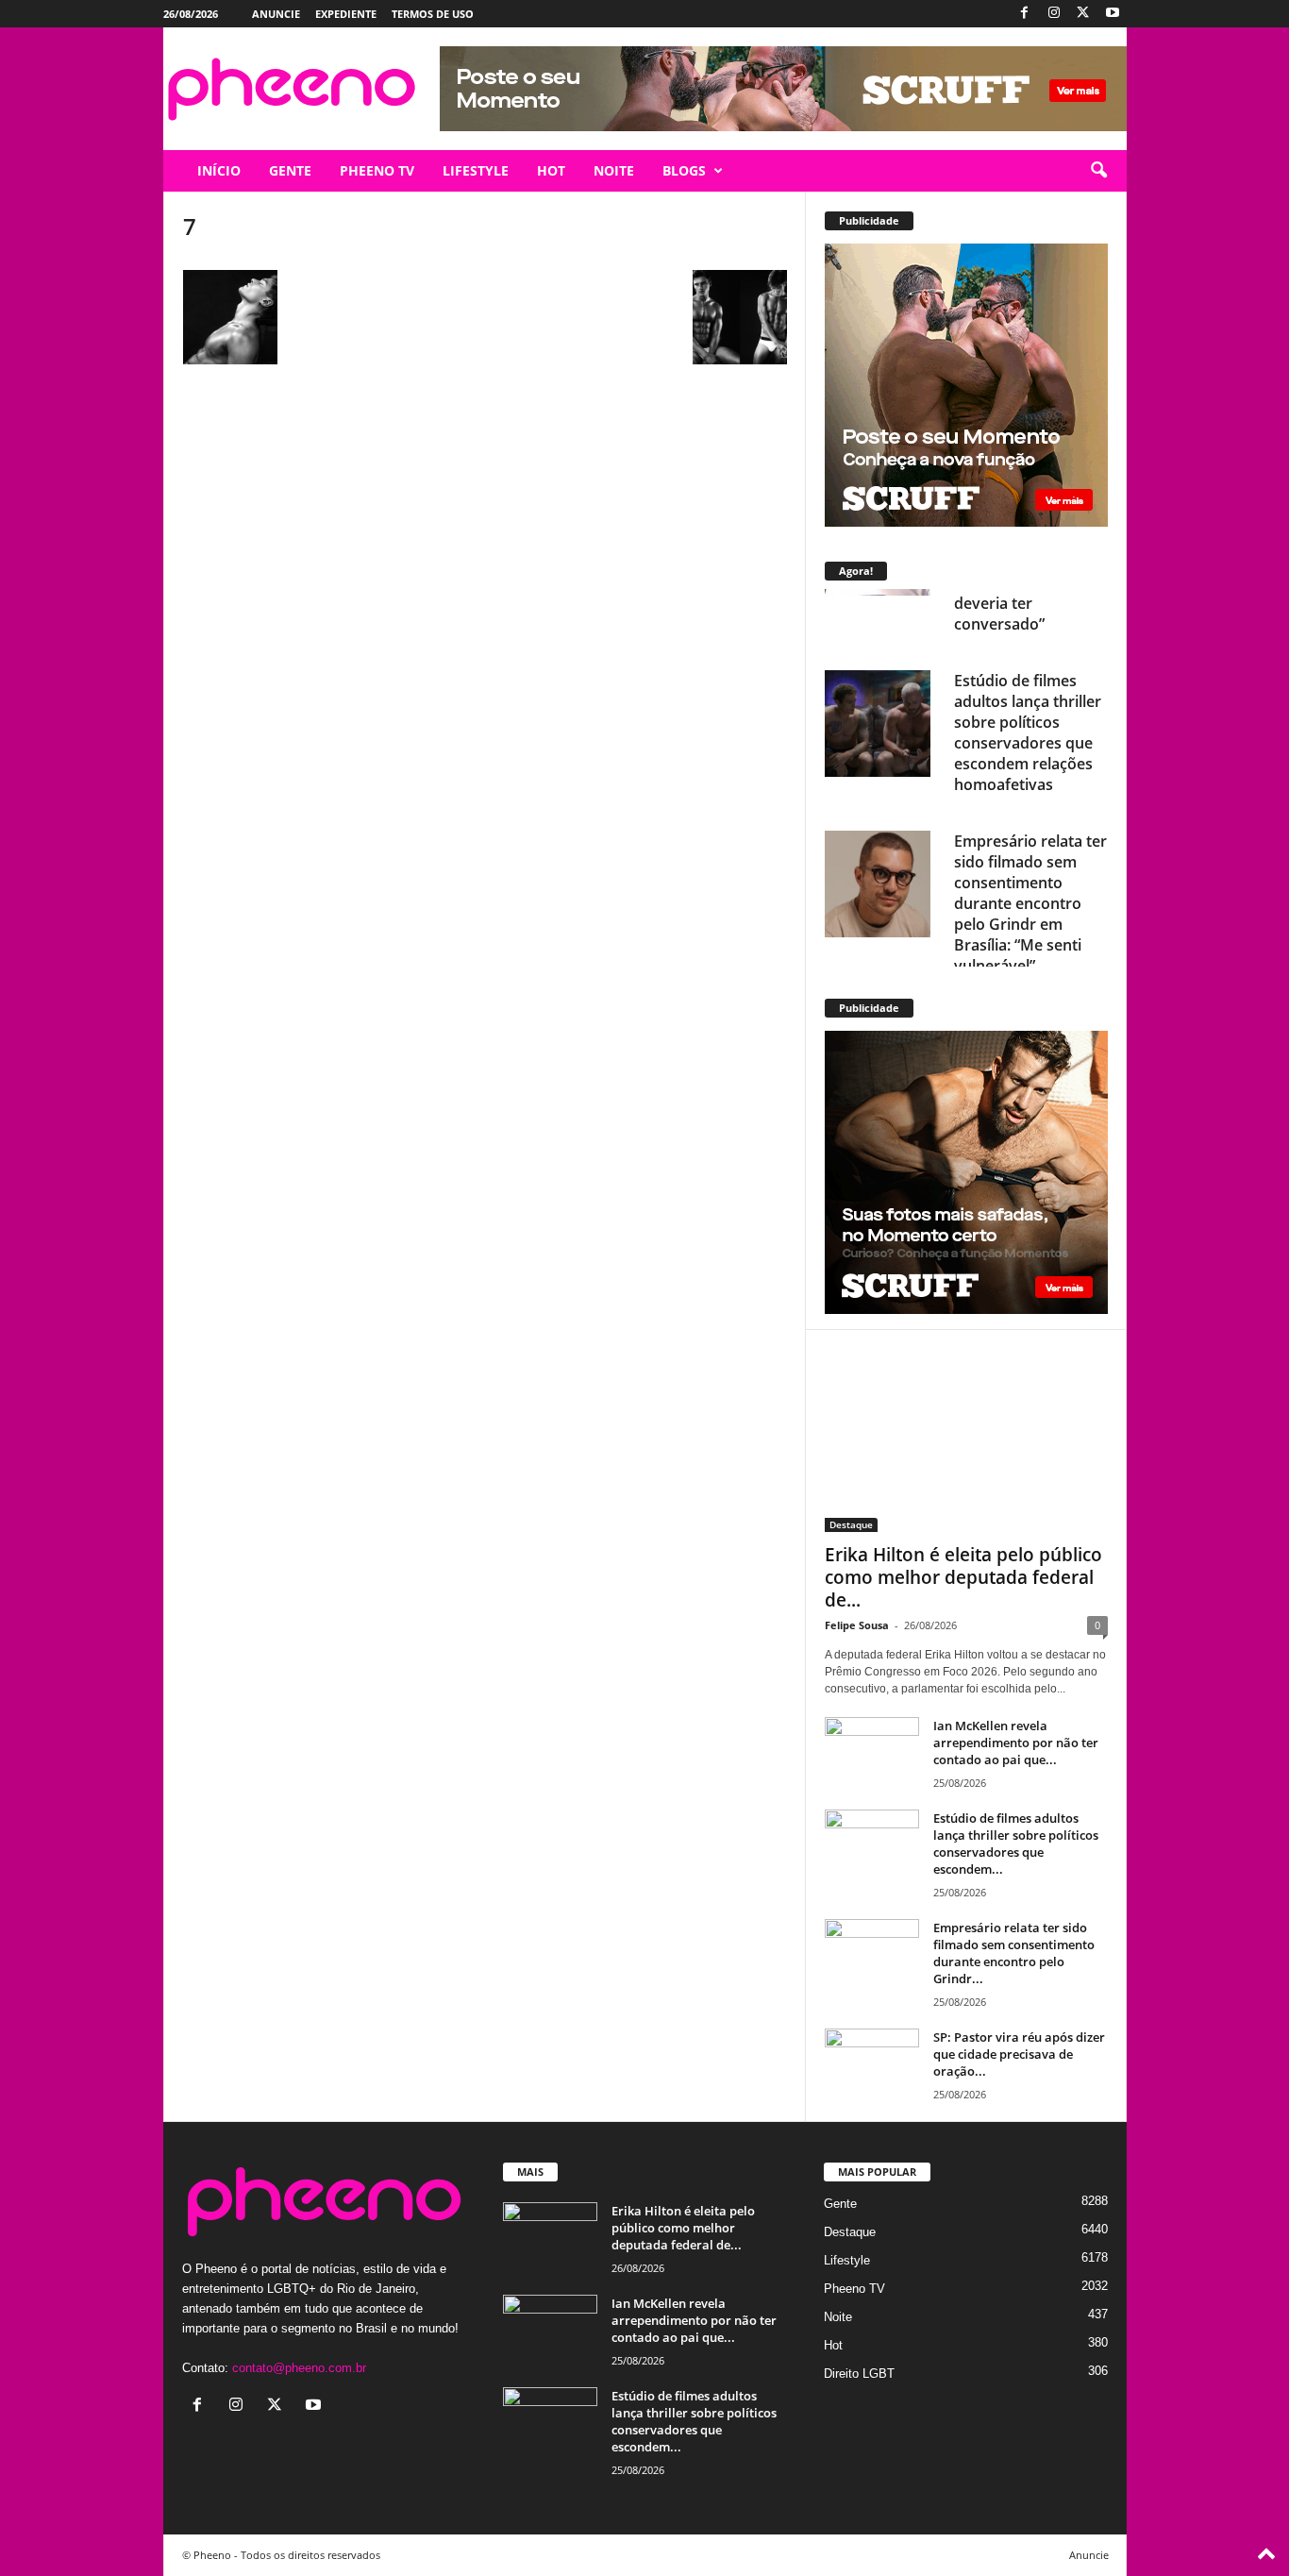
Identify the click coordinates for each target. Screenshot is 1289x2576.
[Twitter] (1083, 14)
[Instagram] (1054, 14)
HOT (551, 170)
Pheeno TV (854, 2289)
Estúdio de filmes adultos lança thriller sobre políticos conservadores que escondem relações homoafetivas (1028, 665)
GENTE (290, 170)
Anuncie (276, 14)
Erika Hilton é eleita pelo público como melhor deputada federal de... (963, 1577)
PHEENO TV (377, 170)
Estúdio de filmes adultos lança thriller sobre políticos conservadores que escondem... (1016, 1844)
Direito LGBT (859, 2374)
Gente (840, 2204)
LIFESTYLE (476, 170)
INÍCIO (219, 170)
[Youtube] (1113, 14)
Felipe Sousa (857, 1625)
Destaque (851, 1524)
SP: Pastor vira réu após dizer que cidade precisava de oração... (1019, 2054)
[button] (1098, 171)
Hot (833, 2345)
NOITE (614, 170)
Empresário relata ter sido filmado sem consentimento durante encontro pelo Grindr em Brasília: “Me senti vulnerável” (1030, 836)
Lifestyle (847, 2260)
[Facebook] (1025, 14)
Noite (838, 2317)
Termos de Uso (433, 14)
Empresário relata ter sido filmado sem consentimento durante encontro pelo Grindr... (1014, 1953)
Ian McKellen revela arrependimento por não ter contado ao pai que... (1016, 1743)
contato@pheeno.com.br (299, 2368)
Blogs (684, 170)
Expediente (346, 14)
